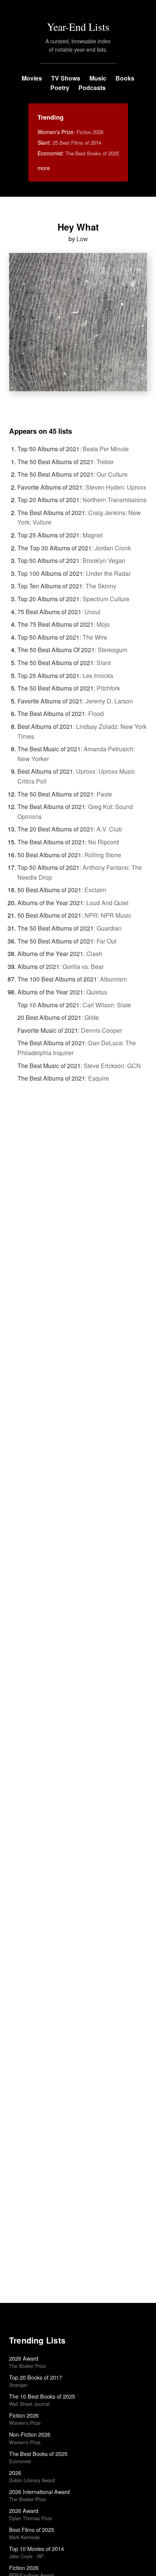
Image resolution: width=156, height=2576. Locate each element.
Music (98, 78)
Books (125, 78)
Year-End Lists (78, 27)
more (44, 168)
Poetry (60, 88)
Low (82, 239)
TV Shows (66, 78)
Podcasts (92, 88)
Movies (32, 78)
